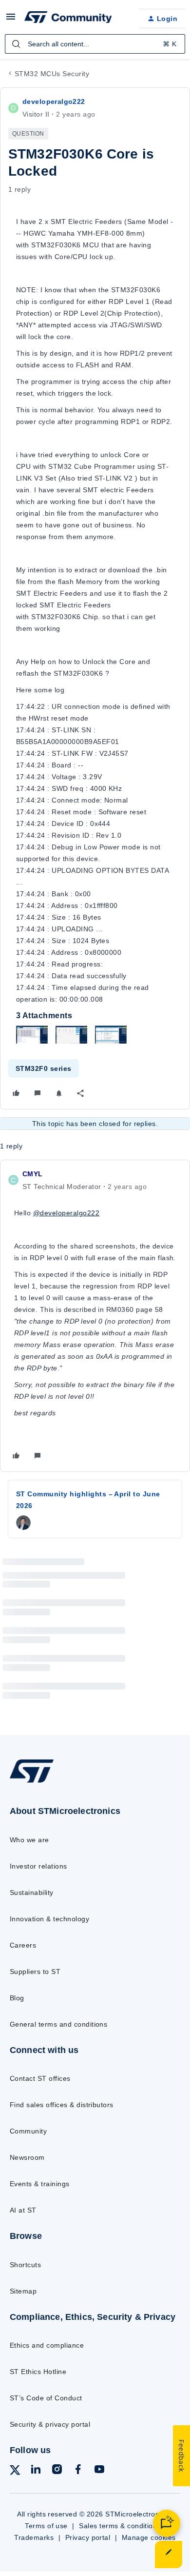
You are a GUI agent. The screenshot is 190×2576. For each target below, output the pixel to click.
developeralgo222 (54, 101)
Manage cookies (149, 2537)
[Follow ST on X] (15, 2472)
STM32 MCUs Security (52, 74)
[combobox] (95, 44)
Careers (23, 1945)
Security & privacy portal (50, 2424)
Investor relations (38, 1866)
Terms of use (46, 2526)
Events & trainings (40, 2184)
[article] (95, 1316)
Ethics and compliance (47, 2345)
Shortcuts (25, 2265)
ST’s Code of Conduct (46, 2398)
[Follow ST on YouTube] (99, 2471)
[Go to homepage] (32, 1782)
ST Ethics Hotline (38, 2372)
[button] (11, 20)
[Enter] (16, 44)
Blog (17, 1998)
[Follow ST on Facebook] (78, 2471)
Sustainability (32, 1892)
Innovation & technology (49, 1919)
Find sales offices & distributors (62, 2105)
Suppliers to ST (35, 1972)
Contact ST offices (40, 2078)
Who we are (29, 1840)
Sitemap (23, 2291)
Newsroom (27, 2157)
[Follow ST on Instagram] (57, 2471)
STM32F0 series (44, 1068)
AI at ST (23, 2210)
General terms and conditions (58, 2024)
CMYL (33, 1174)
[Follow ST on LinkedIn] (36, 2471)
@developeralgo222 (66, 1213)
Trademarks (34, 2537)
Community (28, 2131)
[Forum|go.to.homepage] (68, 19)
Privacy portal (88, 2537)
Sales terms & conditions (120, 2526)
